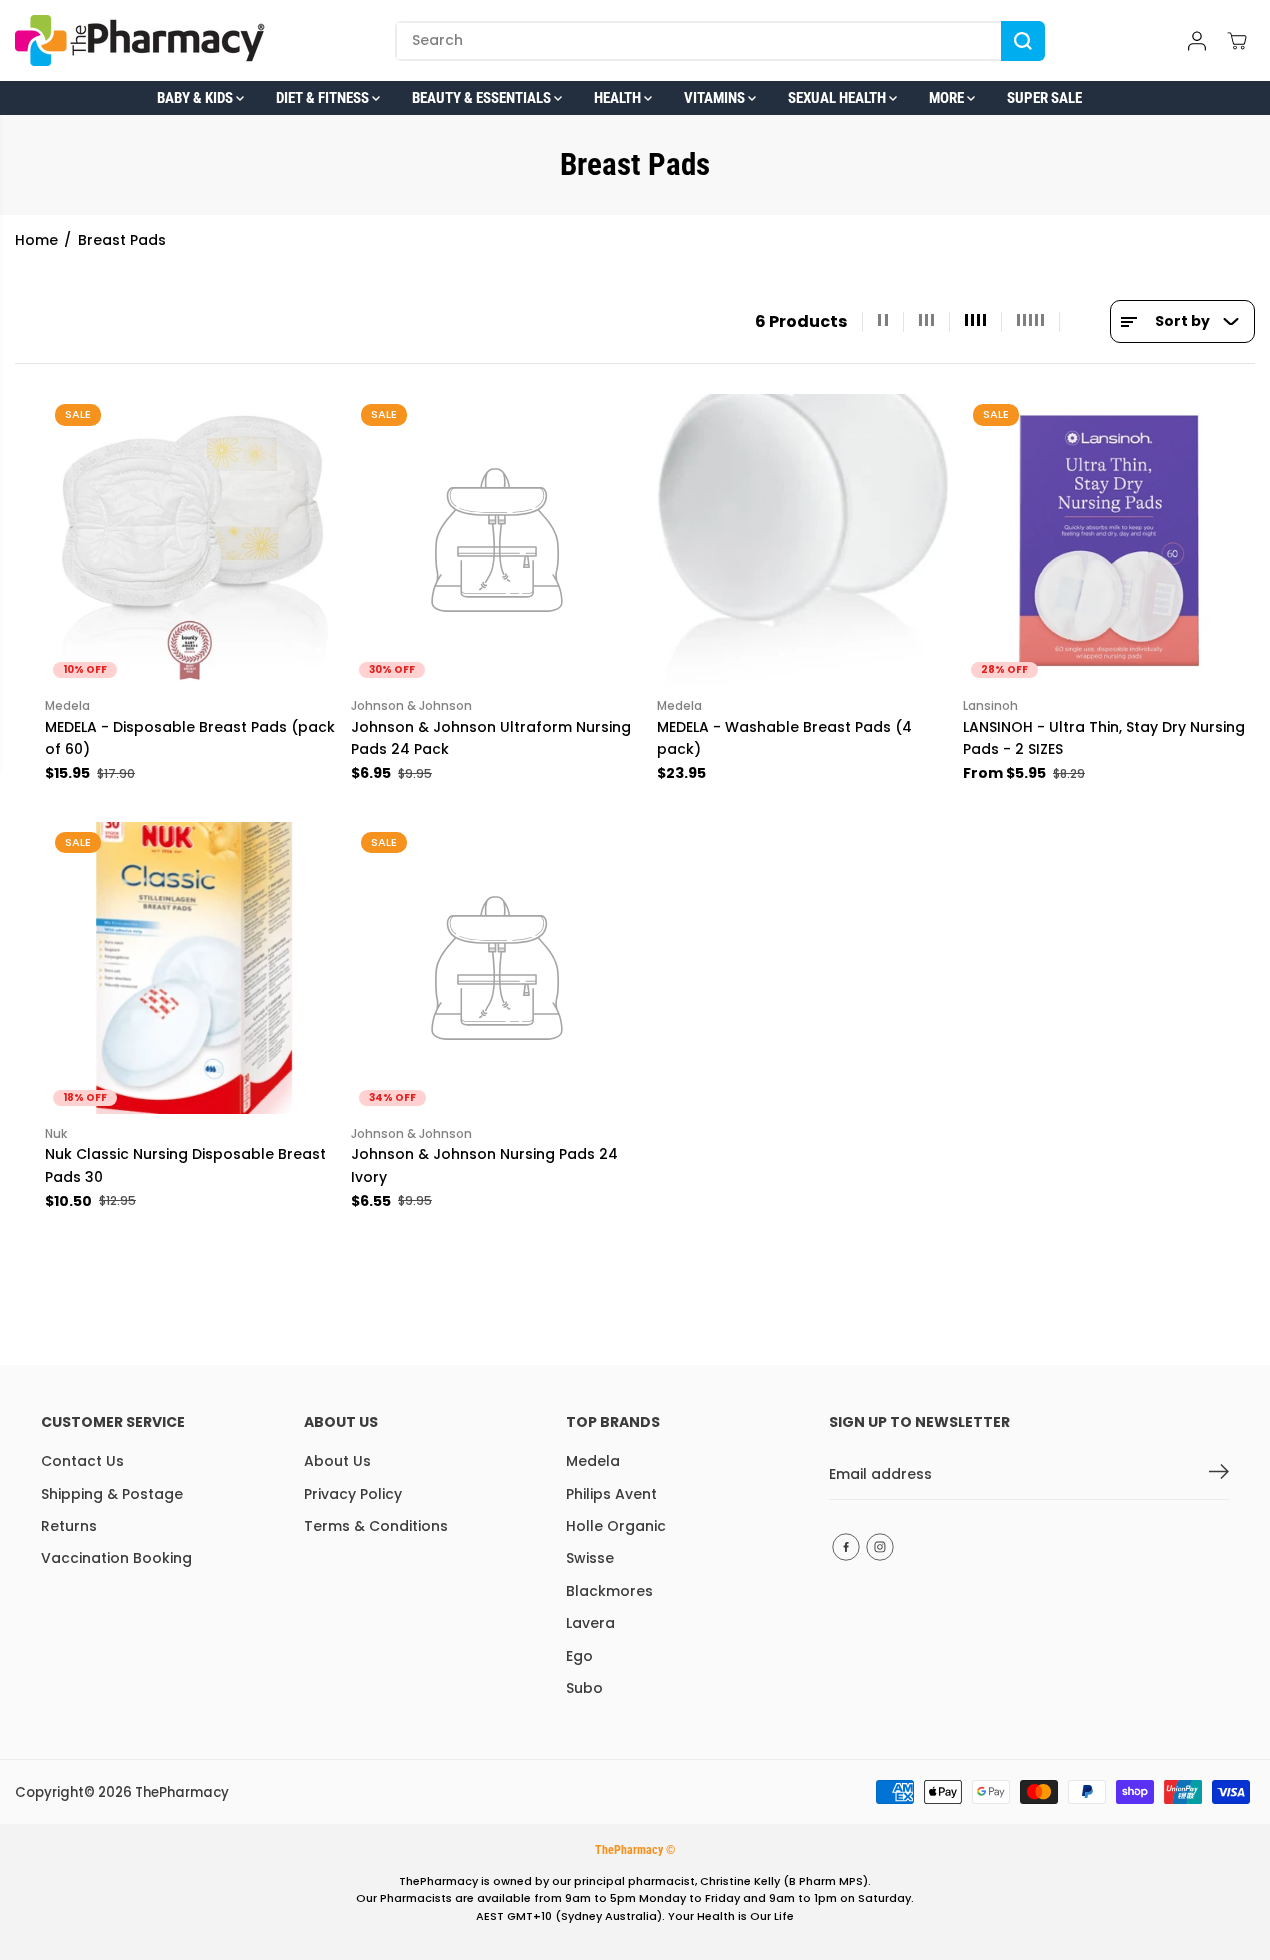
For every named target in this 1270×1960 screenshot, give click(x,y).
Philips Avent (611, 1494)
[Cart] (1237, 41)
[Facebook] (846, 1547)
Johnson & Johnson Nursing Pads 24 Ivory (484, 1165)
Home (36, 240)
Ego (579, 1656)
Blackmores (609, 1591)
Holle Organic (616, 1526)
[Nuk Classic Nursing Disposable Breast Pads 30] (191, 968)
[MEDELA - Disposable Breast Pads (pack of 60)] (191, 540)
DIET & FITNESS (324, 98)
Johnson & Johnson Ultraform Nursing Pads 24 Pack (491, 738)
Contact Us (82, 1461)
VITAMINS (716, 98)
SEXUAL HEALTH (838, 98)
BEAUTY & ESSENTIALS (483, 98)
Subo (584, 1688)
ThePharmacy (182, 1792)
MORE (948, 98)
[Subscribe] (1219, 1475)
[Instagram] (880, 1547)
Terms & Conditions (376, 1526)
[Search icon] (1023, 41)
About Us (337, 1461)
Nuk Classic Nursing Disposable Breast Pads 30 (185, 1165)
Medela (593, 1461)
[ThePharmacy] (140, 40)
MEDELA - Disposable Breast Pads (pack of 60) (190, 738)
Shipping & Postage (112, 1494)
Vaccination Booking (116, 1558)
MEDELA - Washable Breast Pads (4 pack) (784, 738)
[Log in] (1197, 41)
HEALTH (619, 98)
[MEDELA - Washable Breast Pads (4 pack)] (803, 540)
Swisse (590, 1558)
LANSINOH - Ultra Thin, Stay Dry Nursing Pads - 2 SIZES (1104, 738)
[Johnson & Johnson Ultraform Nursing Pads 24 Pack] (497, 540)
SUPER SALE (1044, 98)
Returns (69, 1526)
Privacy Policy (353, 1494)
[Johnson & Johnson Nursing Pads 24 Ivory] (497, 968)
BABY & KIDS (196, 98)
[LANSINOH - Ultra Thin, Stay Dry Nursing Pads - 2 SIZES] (1109, 540)
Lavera (590, 1623)
